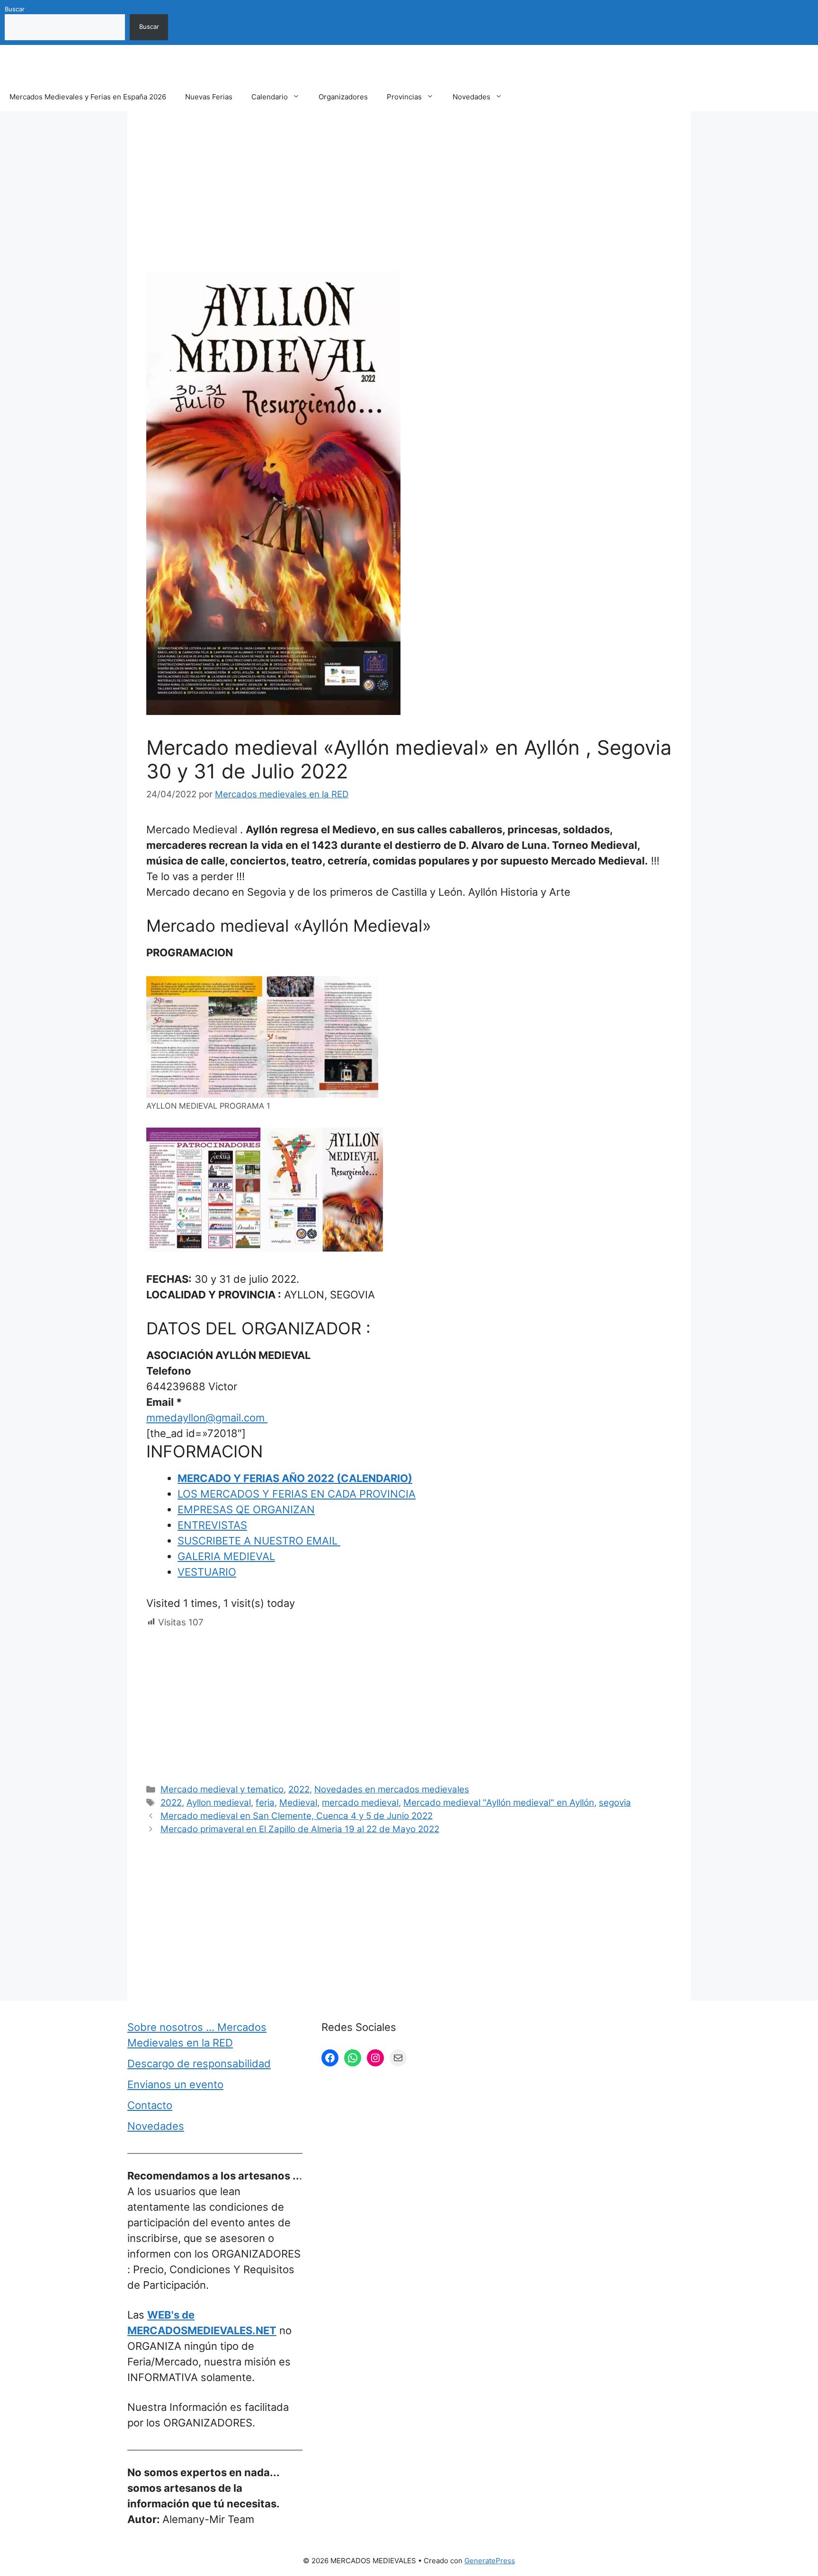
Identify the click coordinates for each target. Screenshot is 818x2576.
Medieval (298, 1803)
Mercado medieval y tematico (222, 1789)
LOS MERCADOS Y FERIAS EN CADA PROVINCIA (297, 1494)
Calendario (270, 97)
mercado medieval (360, 1803)
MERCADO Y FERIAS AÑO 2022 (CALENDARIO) (295, 1478)
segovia (615, 1803)
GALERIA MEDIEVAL (226, 1556)
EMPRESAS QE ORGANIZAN (246, 1509)
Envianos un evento (175, 2084)
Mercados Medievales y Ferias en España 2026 (88, 97)
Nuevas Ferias (209, 97)
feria (265, 1803)
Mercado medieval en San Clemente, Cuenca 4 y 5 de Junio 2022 (297, 1816)
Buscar (15, 9)
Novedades (471, 97)
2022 (299, 1789)
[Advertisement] (409, 200)
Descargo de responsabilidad (199, 2064)
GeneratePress (490, 2561)
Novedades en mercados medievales (392, 1789)
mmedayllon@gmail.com (207, 1418)
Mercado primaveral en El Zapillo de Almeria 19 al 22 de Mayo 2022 (300, 1829)
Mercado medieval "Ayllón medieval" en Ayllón (499, 1803)
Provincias (404, 97)
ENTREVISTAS (212, 1525)
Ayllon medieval (219, 1803)
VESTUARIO (207, 1572)
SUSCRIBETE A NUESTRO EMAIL (259, 1541)
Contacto (150, 2105)
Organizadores (343, 97)
